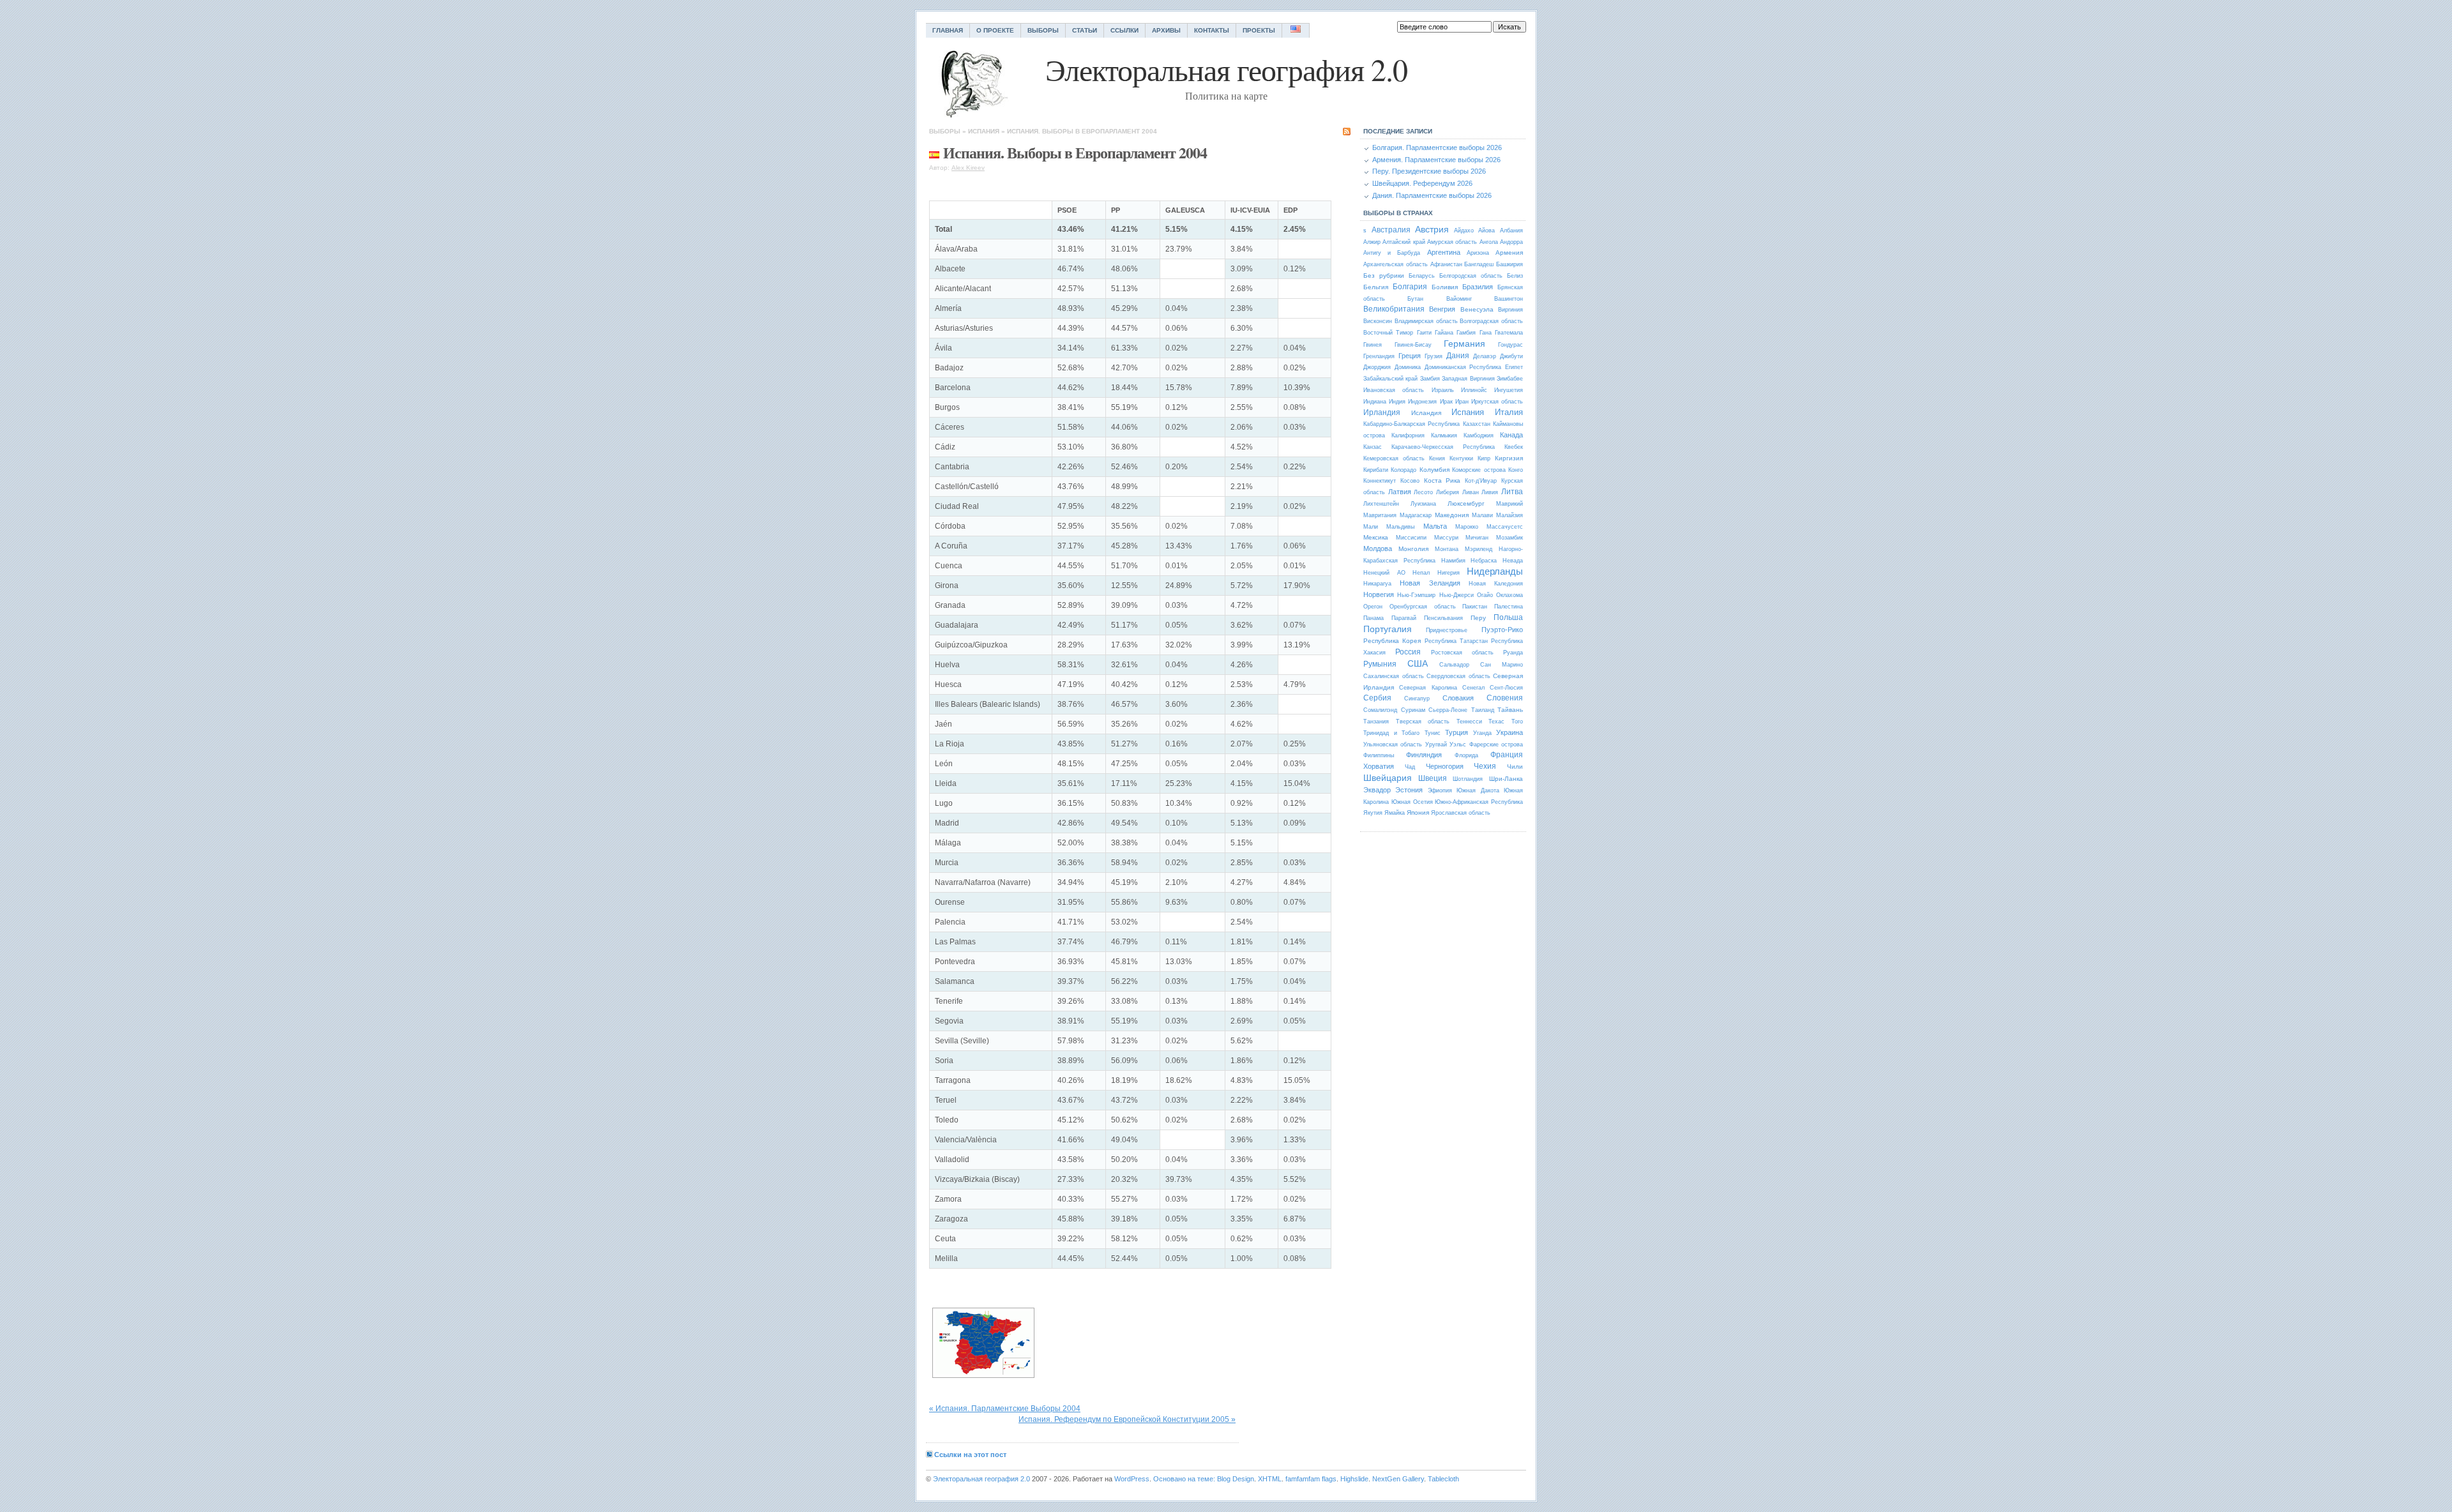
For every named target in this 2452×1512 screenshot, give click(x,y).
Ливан (1471, 492)
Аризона (1478, 253)
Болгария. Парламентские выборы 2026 (1437, 147)
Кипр (1484, 458)
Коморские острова (1479, 470)
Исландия (1426, 413)
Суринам (1413, 710)
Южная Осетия (1412, 802)
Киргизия (1509, 458)
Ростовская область (1462, 653)
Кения (1437, 458)
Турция (1457, 732)
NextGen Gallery (1398, 1479)
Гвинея (1373, 345)
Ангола (1489, 242)
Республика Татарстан (1456, 641)
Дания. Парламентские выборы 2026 (1432, 195)
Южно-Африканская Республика (1479, 802)
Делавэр (1485, 356)
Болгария (1410, 287)
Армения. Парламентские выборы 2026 (1436, 160)
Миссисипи (1411, 538)
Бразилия (1478, 287)
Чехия (1485, 766)
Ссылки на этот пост (970, 1455)
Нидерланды (1495, 571)
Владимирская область (1426, 321)
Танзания (1376, 722)
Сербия (1377, 698)
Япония (1418, 813)
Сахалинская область (1394, 676)
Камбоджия (1479, 435)
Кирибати (1376, 470)
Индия (1397, 402)
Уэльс (1458, 745)
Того (1517, 722)
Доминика (1408, 367)
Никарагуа (1377, 584)
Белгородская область (1471, 276)
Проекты (1259, 30)
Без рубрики (1384, 276)
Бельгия (1376, 287)
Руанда (1513, 653)
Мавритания (1380, 515)
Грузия (1434, 356)
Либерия (1448, 492)
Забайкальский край (1390, 379)
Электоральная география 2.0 (981, 1479)
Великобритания (1394, 309)
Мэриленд (1479, 549)
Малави (1482, 515)
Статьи (1085, 30)
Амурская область (1452, 242)
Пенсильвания (1443, 618)
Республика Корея (1392, 641)
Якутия (1373, 813)
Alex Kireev (968, 168)
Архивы (1166, 30)
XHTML (1270, 1479)
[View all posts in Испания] (934, 152)
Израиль (1443, 390)
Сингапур (1417, 699)
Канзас (1373, 447)
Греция (1410, 356)
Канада (1511, 435)
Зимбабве (1510, 379)
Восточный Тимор (1388, 333)
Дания (1458, 356)
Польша (1508, 617)
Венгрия (1442, 309)
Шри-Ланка (1506, 779)
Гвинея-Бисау (1413, 345)
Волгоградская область (1491, 321)
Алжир (1372, 242)
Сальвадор (1454, 665)
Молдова (1378, 548)
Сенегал (1473, 688)
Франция (1507, 755)
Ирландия (1382, 412)
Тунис (1433, 733)
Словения (1505, 698)
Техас (1496, 722)
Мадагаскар (1416, 515)
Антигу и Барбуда (1392, 253)
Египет (1514, 367)
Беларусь (1422, 276)
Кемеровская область (1394, 458)
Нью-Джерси (1457, 595)
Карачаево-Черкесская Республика (1443, 447)
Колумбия (1434, 470)
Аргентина (1444, 252)
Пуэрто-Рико (1502, 630)
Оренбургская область (1423, 607)
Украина (1510, 732)
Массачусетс (1505, 527)
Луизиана (1423, 504)
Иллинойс (1474, 390)
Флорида (1466, 755)
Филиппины (1379, 755)
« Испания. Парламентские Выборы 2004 (1005, 1409)
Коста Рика (1442, 480)
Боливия (1445, 287)
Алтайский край (1404, 242)
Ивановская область (1394, 390)
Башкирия (1510, 264)
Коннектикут (1380, 481)
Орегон (1373, 607)
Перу (1478, 618)
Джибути (1511, 356)
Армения (1509, 253)
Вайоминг (1459, 299)
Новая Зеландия (1430, 583)
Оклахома (1510, 595)
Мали (1371, 527)
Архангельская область (1396, 264)
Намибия (1453, 561)
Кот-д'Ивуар (1481, 481)
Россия (1408, 652)
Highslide (1354, 1479)
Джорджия (1377, 367)
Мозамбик (1510, 538)
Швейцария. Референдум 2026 (1422, 183)
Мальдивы (1400, 527)
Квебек (1514, 447)
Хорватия (1379, 766)
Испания (984, 131)
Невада (1513, 561)
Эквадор (1377, 790)
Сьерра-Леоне (1448, 710)
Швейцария (1388, 778)
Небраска (1484, 561)
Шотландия (1468, 779)
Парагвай (1404, 618)
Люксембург (1466, 503)
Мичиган (1477, 538)
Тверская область (1423, 722)
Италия (1509, 412)
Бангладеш (1479, 264)
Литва (1512, 492)
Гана (1486, 333)
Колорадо (1404, 470)
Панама (1374, 618)
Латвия (1400, 492)
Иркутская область (1497, 402)
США (1418, 663)
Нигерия (1449, 573)
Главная (948, 30)
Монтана (1447, 549)
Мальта (1435, 526)
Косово (1410, 481)
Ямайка (1395, 813)
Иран (1462, 402)
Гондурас (1510, 345)
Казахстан (1477, 424)
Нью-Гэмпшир (1416, 595)
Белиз (1515, 276)
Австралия (1391, 230)
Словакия (1458, 698)
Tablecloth (1443, 1479)
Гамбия (1466, 333)
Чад (1410, 767)
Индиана (1375, 402)
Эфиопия (1440, 790)
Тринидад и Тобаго (1391, 733)
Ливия (1490, 492)
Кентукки (1461, 458)
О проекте (995, 30)
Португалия (1388, 629)
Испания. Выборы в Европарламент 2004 (1082, 131)
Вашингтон (1509, 299)
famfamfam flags (1311, 1479)
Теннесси (1469, 722)
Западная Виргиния (1468, 379)
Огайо (1485, 595)
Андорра (1511, 242)
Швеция (1433, 778)
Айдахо (1464, 231)
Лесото (1423, 492)
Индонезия (1422, 402)
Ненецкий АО (1384, 573)
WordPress (1132, 1479)
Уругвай (1436, 745)
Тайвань (1510, 710)
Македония (1452, 515)
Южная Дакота (1478, 790)
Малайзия (1510, 515)
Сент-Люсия (1506, 688)
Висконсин (1378, 321)
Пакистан (1475, 607)
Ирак (1446, 402)
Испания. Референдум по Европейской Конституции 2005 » (1127, 1419)
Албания (1511, 231)
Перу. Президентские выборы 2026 (1429, 171)
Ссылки (1124, 30)
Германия (1464, 344)
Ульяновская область (1393, 745)
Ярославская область (1461, 813)
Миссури (1446, 538)
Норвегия (1379, 594)
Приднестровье (1447, 630)
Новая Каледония (1496, 584)
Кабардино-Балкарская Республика (1411, 424)
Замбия (1430, 379)
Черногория (1445, 766)
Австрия (1432, 229)
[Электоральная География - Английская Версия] (1296, 30)
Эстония (1409, 790)
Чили (1515, 767)
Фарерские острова (1496, 745)
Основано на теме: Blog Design (1204, 1479)
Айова (1487, 231)
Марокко (1467, 527)
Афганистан (1446, 264)
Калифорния (1408, 435)
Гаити (1424, 333)
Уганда (1482, 733)
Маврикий (1510, 504)
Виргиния (1510, 310)
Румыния (1380, 664)
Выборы (1043, 30)
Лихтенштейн (1381, 504)
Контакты (1212, 30)
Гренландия (1379, 356)
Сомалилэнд (1380, 710)
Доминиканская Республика (1463, 367)
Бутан (1415, 299)
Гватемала (1509, 333)
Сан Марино (1502, 665)
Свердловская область (1458, 676)
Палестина (1509, 607)
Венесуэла (1477, 309)
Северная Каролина (1428, 688)
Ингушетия (1509, 390)
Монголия (1413, 549)
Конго (1516, 470)
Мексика (1376, 537)
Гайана (1444, 333)
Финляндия (1424, 755)
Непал (1421, 573)
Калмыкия (1444, 435)
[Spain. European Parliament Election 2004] (983, 1343)
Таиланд (1483, 710)
